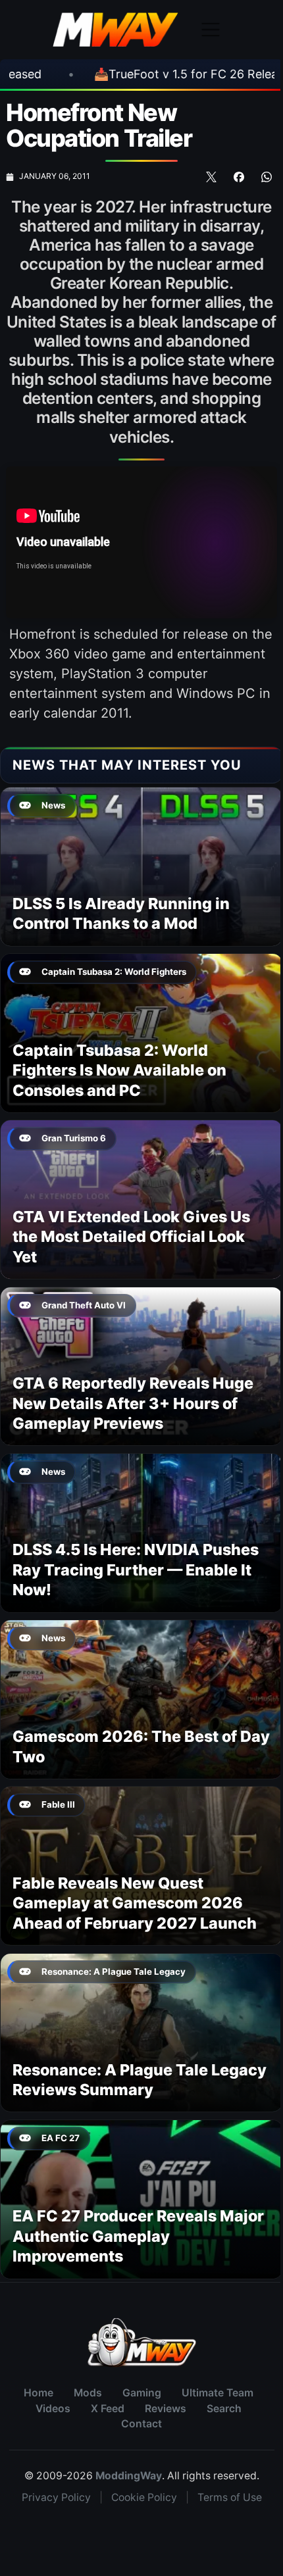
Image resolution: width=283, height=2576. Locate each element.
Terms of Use (230, 2497)
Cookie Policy (144, 2497)
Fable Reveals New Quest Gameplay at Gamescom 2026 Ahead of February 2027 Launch (135, 1903)
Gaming (142, 2393)
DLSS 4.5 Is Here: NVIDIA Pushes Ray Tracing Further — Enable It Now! (136, 1570)
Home (39, 2393)
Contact (141, 2424)
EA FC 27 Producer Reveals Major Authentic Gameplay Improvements (138, 2236)
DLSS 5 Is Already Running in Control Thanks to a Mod (121, 913)
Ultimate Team (218, 2393)
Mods (88, 2393)
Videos (53, 2409)
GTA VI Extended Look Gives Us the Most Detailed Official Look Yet (131, 1237)
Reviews (166, 2409)
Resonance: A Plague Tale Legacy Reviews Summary (140, 2080)
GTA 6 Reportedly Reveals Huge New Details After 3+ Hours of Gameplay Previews (133, 1403)
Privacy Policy (56, 2497)
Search (224, 2409)
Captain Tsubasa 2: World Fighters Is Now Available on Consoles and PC (119, 1070)
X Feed (108, 2409)
